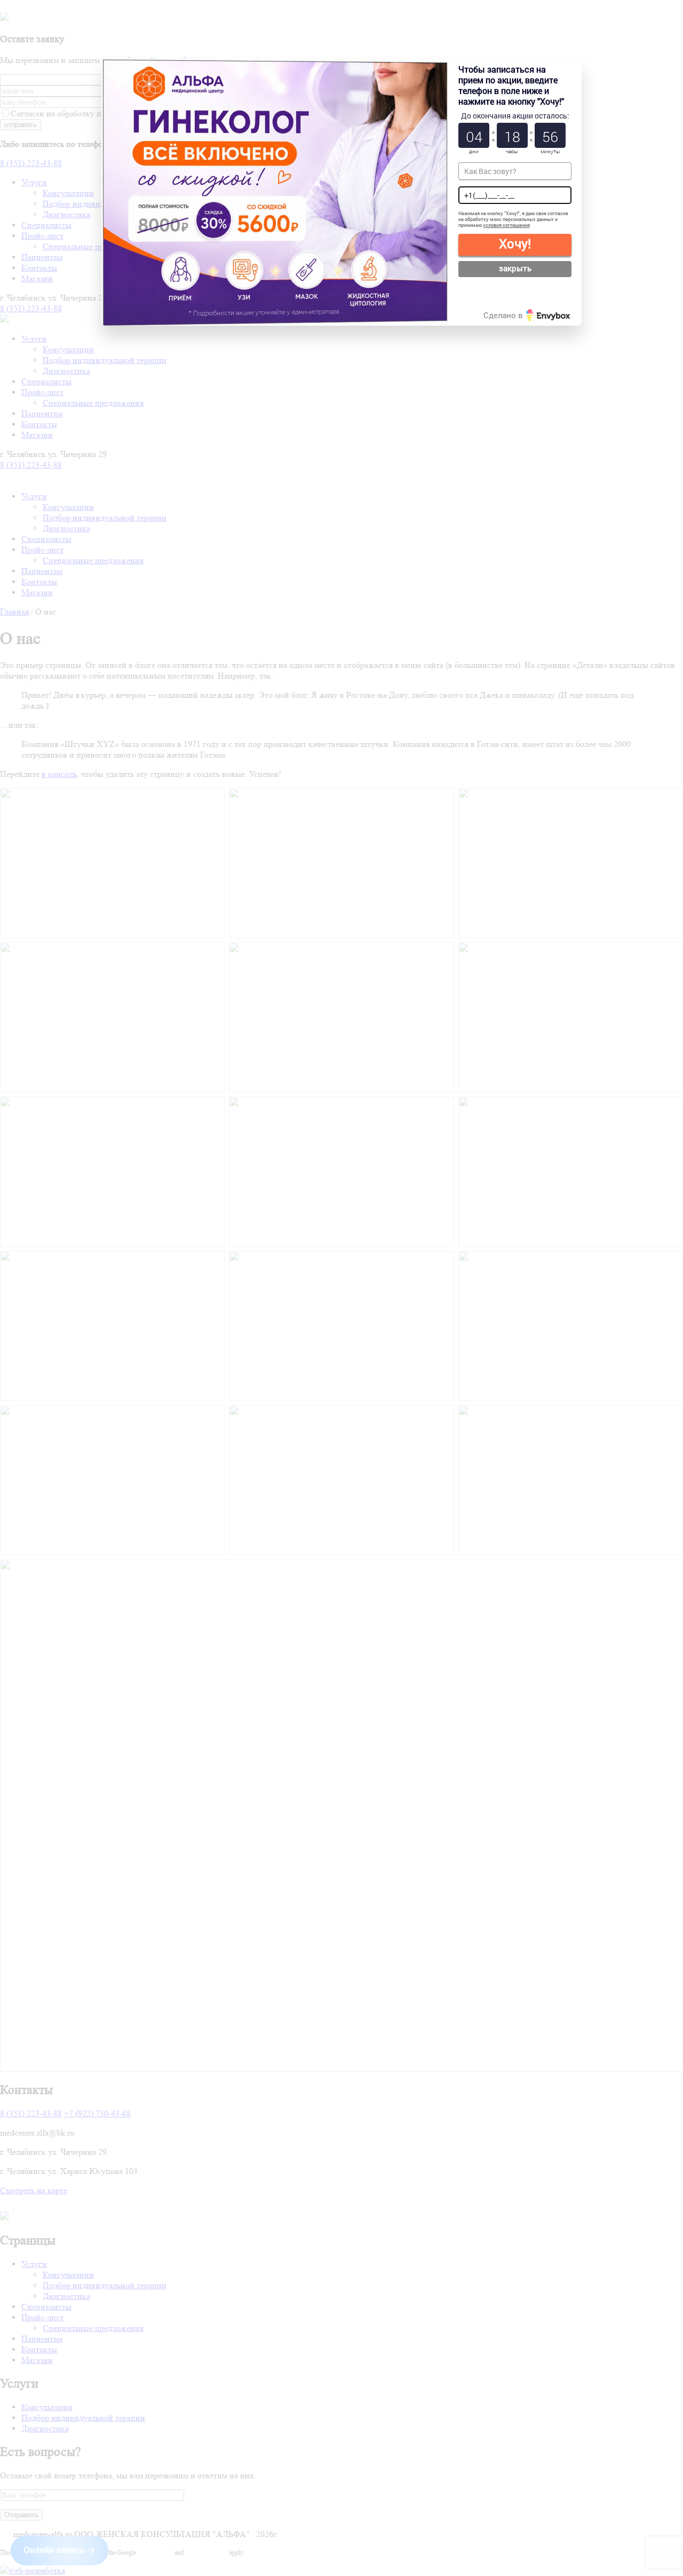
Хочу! (515, 243)
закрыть (515, 268)
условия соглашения (506, 225)
